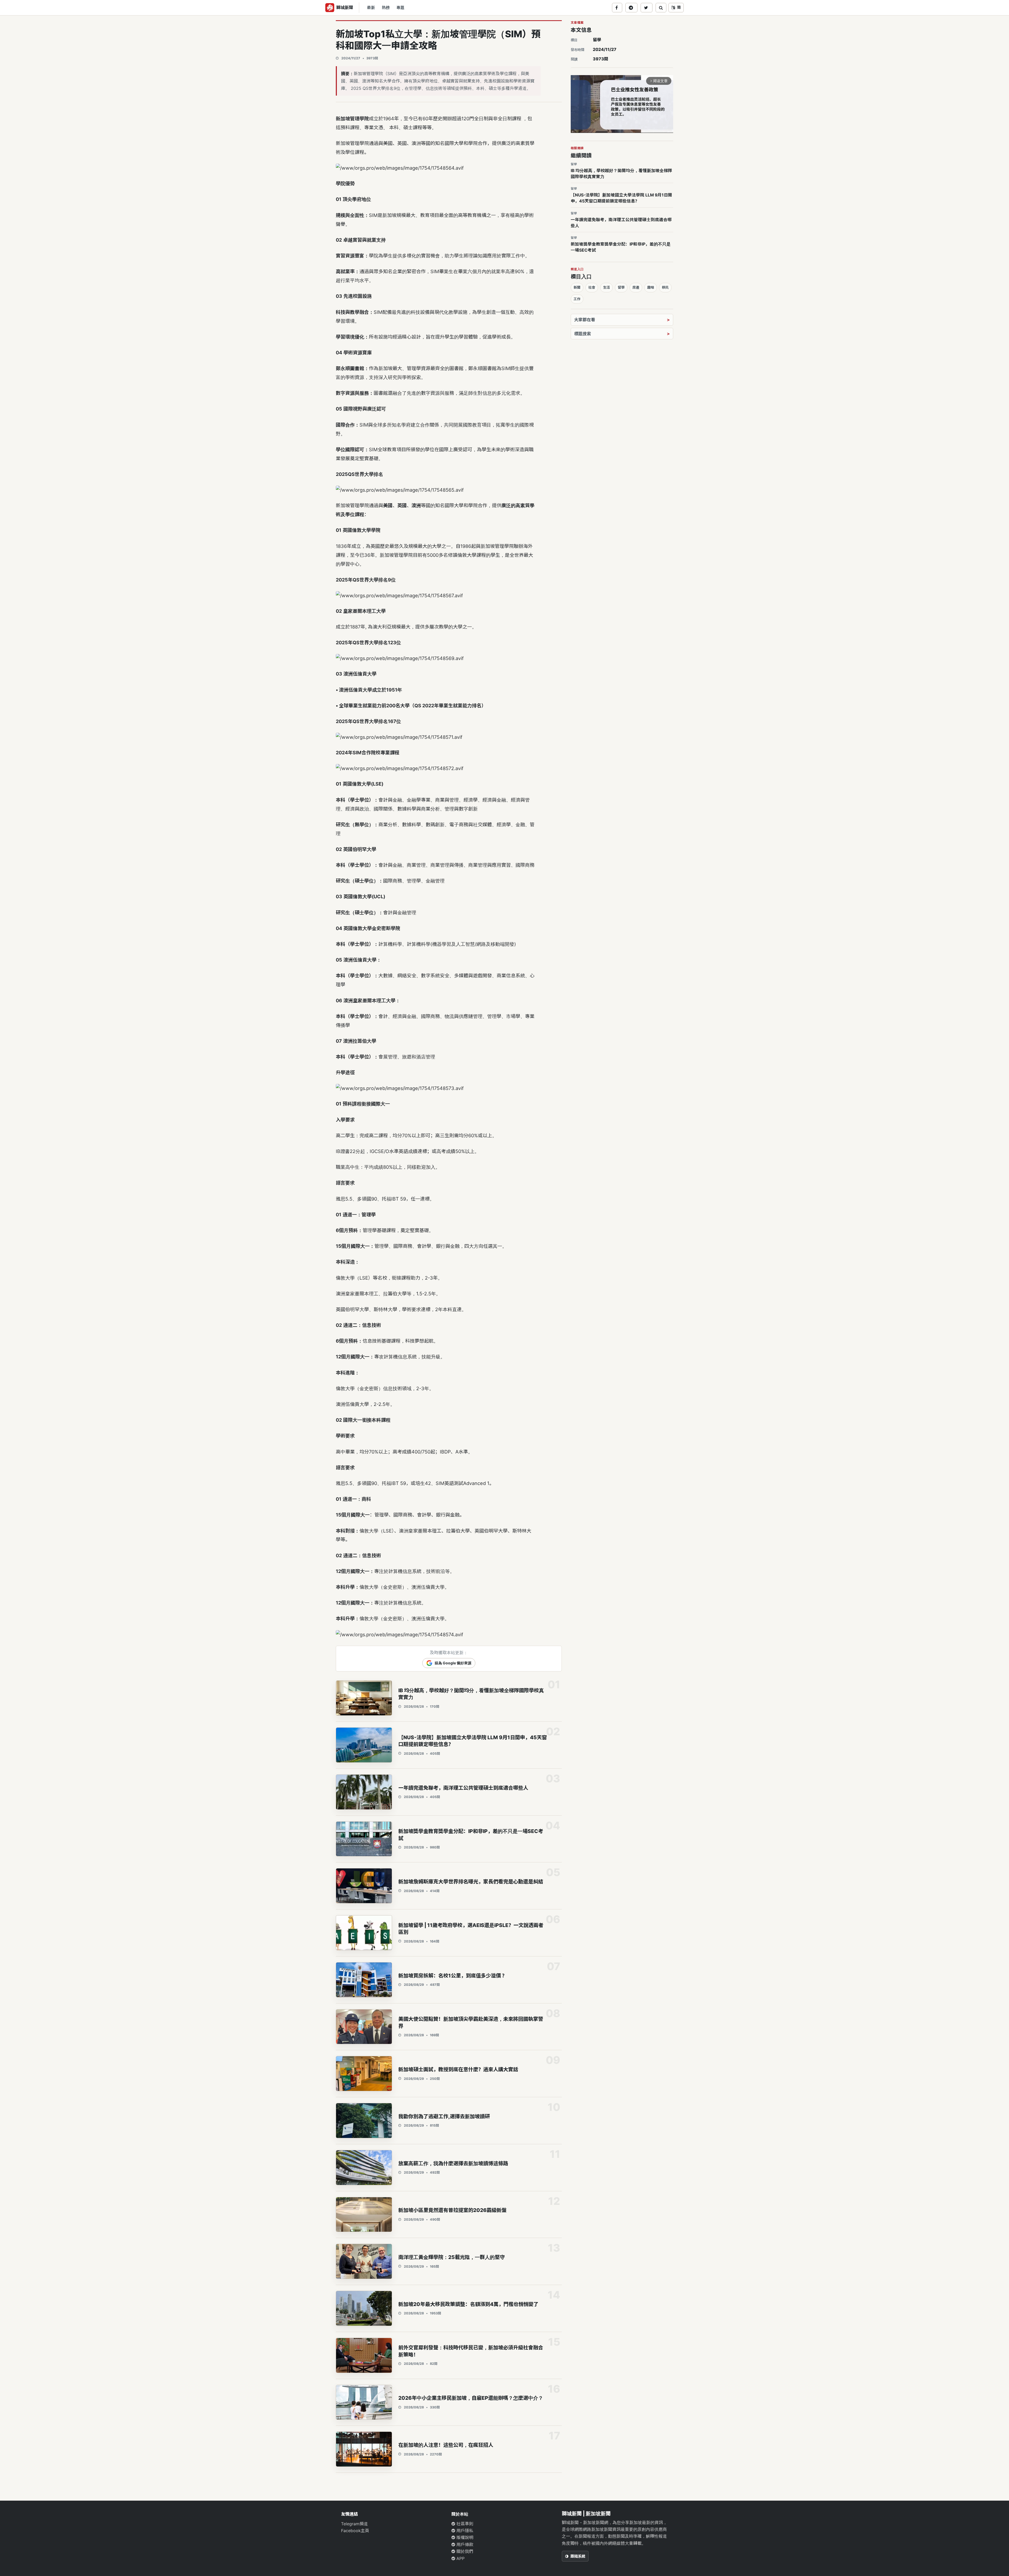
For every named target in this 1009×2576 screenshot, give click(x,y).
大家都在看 (585, 320)
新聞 (577, 287)
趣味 (651, 287)
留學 (597, 40)
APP (460, 2558)
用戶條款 (464, 2544)
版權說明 (464, 2537)
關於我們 (464, 2551)
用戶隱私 (464, 2531)
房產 (636, 287)
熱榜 (386, 8)
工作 (577, 299)
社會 (592, 287)
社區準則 (464, 2524)
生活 (606, 287)
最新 (371, 8)
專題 (400, 8)
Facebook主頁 (355, 2531)
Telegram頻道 (354, 2524)
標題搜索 (583, 334)
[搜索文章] (661, 8)
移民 (665, 287)
